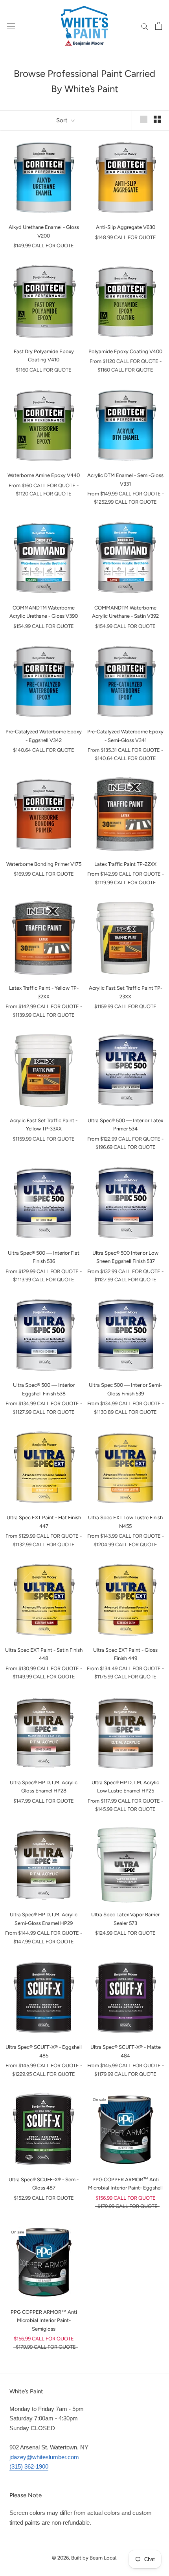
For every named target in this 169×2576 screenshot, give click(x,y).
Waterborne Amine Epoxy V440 (44, 475)
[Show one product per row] (144, 119)
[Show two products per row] (157, 119)
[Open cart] (159, 26)
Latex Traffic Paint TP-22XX (125, 864)
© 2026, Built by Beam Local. (85, 2558)
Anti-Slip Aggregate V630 (126, 227)
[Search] (145, 26)
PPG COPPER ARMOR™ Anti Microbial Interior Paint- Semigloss (44, 2320)
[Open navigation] (11, 26)
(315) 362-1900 (29, 2466)
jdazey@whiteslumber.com (44, 2457)
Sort (63, 120)
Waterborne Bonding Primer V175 (44, 864)
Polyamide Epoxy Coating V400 (125, 351)
